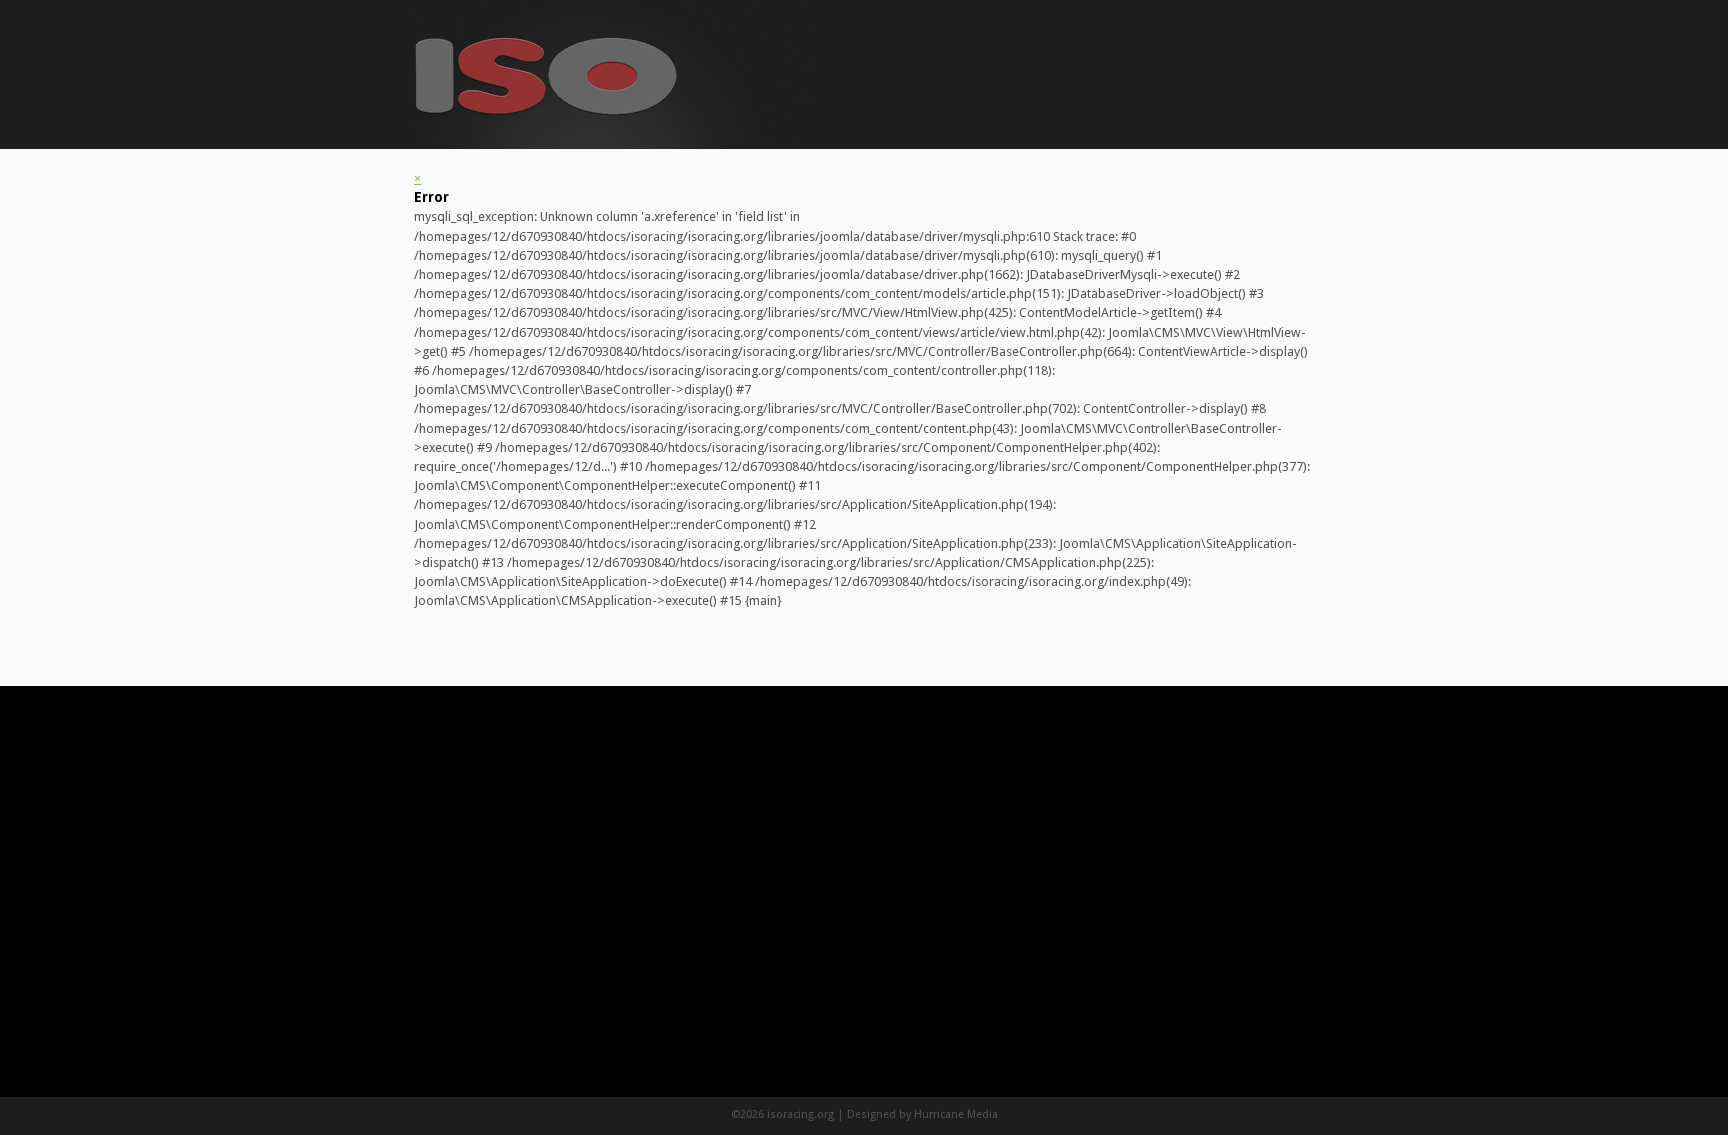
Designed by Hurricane (907, 1114)
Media (982, 1114)
